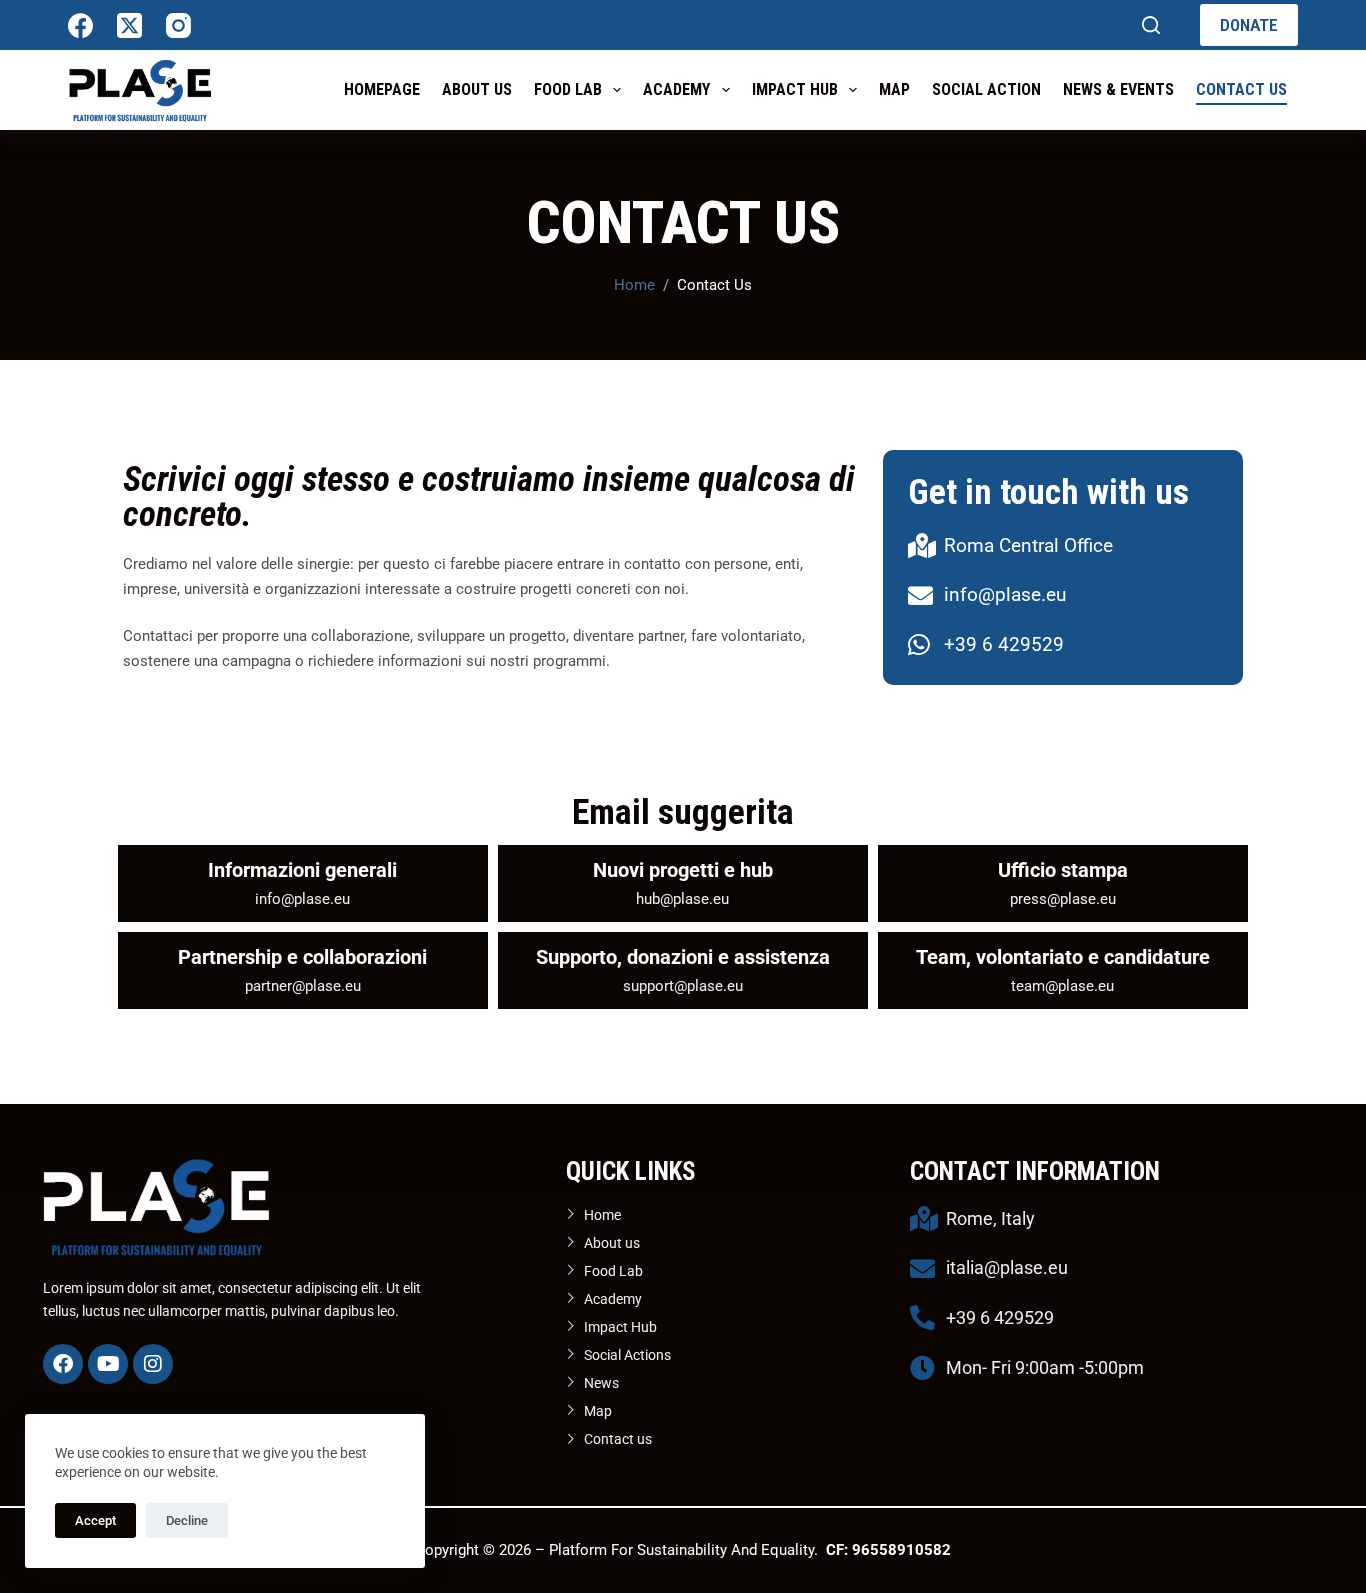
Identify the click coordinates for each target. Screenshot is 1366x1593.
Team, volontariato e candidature (1063, 957)
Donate (1249, 25)
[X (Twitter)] (129, 25)
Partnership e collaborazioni (302, 957)
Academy (676, 89)
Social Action (986, 89)
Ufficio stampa (1063, 870)
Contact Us (1241, 89)
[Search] (1151, 25)
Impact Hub (795, 89)
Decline (187, 1520)
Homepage (382, 89)
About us (477, 89)
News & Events (1118, 89)
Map (894, 89)
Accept (95, 1520)
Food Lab (568, 89)
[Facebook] (80, 25)
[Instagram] (178, 25)
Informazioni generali (302, 870)
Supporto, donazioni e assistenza (683, 957)
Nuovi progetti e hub (683, 870)
